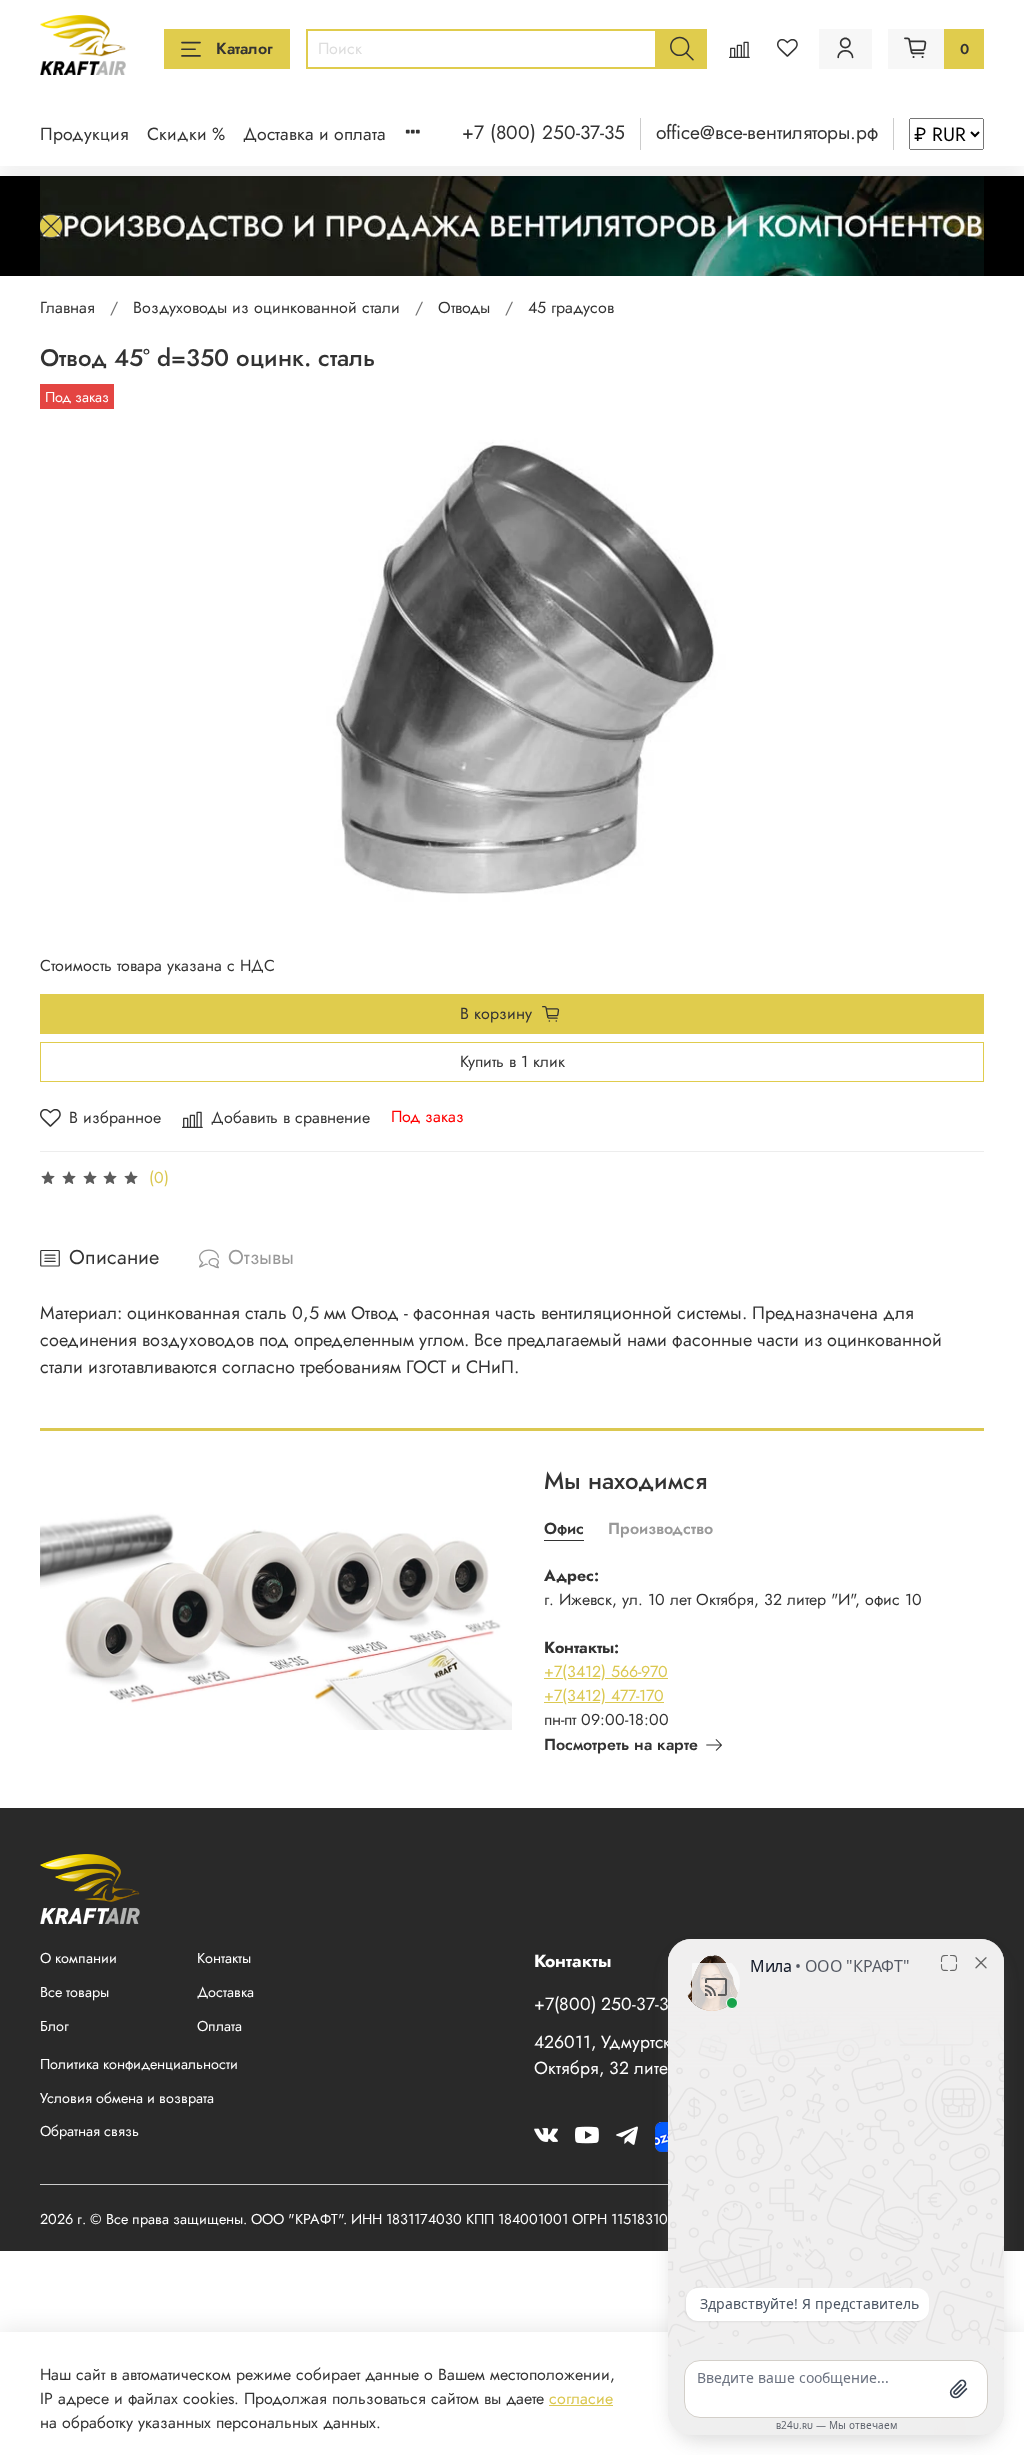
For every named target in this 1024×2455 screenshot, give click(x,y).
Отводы (464, 307)
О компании (78, 1958)
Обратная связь (89, 2131)
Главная (67, 307)
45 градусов (571, 307)
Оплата (219, 2026)
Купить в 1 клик (512, 1061)
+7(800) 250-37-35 (606, 2004)
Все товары (74, 1992)
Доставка (225, 1992)
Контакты (224, 1958)
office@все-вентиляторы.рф (767, 132)
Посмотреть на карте (621, 1744)
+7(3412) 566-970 (606, 1671)
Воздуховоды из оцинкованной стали (266, 307)
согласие (581, 2398)
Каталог (244, 48)
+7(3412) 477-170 (604, 1695)
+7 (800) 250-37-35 (543, 132)
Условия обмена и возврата (127, 2098)
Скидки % (186, 134)
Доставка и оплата (314, 134)
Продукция (84, 134)
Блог (54, 2026)
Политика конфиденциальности (139, 2064)
